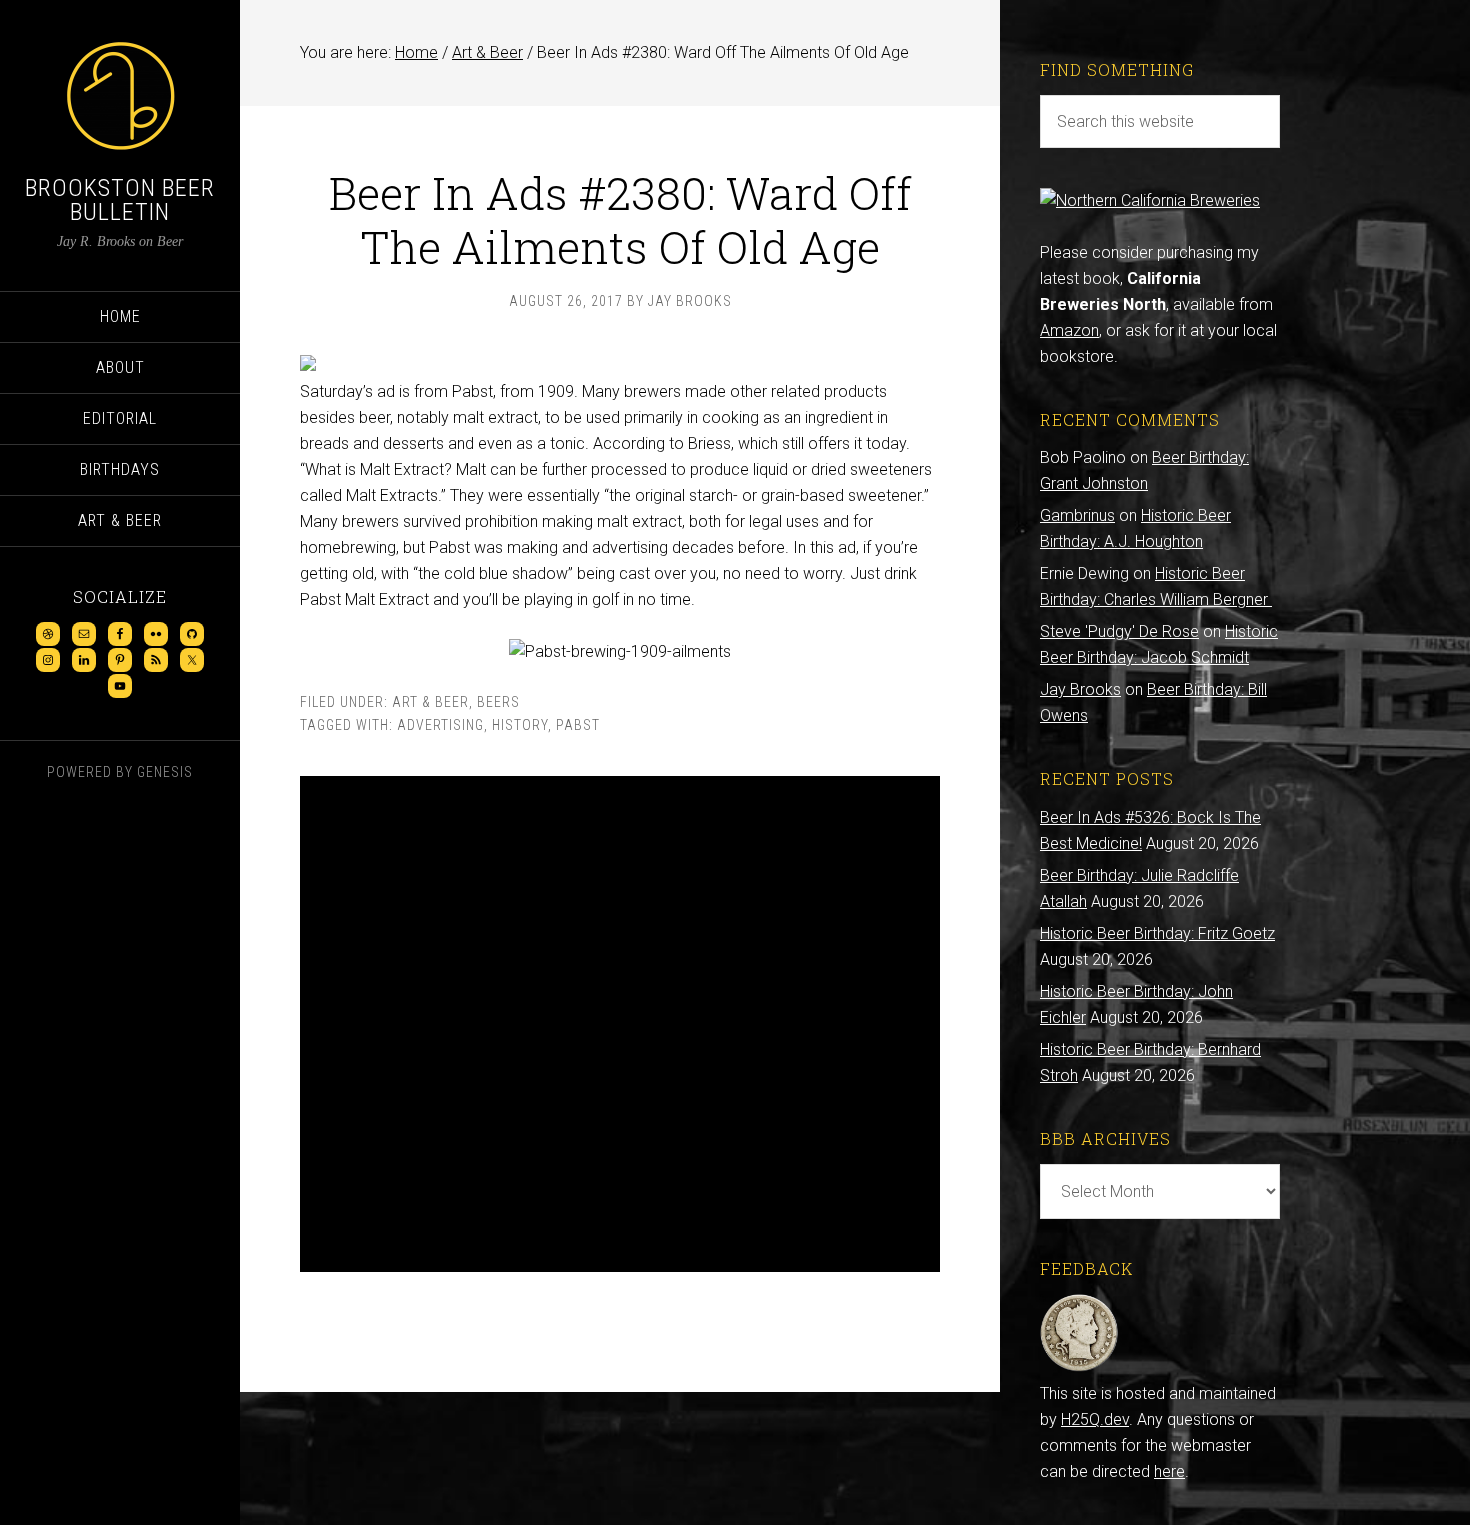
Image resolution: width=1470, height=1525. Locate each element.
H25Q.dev (1095, 1419)
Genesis (165, 772)
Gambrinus (1077, 515)
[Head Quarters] (1079, 1367)
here (1169, 1471)
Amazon (1069, 330)
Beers (498, 702)
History (520, 725)
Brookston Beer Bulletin (120, 200)
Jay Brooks (1080, 689)
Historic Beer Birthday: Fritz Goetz (1157, 933)
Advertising (440, 725)
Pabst (578, 725)
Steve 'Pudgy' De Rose (1119, 631)
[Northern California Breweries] (1150, 200)
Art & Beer (430, 702)
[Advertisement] (620, 1024)
